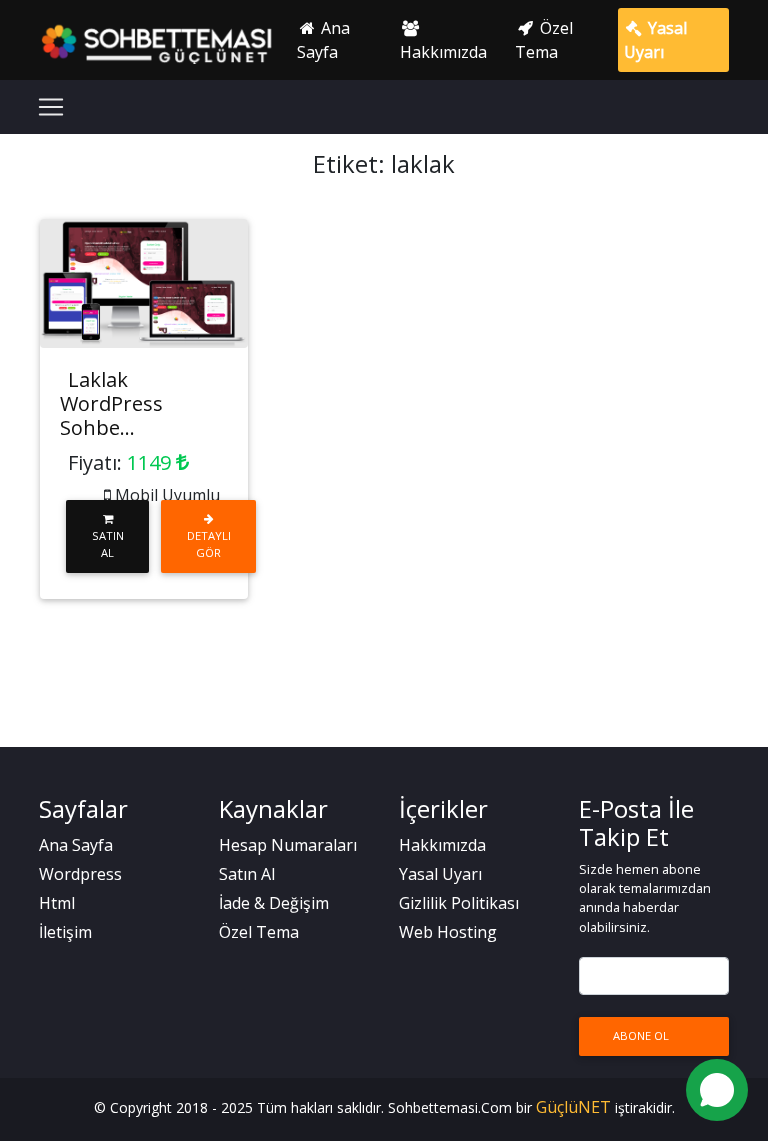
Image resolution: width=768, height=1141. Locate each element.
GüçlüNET (575, 1107)
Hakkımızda (443, 52)
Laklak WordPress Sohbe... (111, 403)
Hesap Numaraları (288, 845)
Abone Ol (641, 1035)
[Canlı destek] (717, 1090)
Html (57, 903)
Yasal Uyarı (656, 40)
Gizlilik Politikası (459, 903)
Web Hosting (448, 932)
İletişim (65, 932)
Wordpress (80, 874)
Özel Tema (544, 40)
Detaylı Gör (209, 544)
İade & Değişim (274, 903)
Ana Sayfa (324, 40)
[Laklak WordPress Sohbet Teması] (144, 283)
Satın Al (108, 544)
